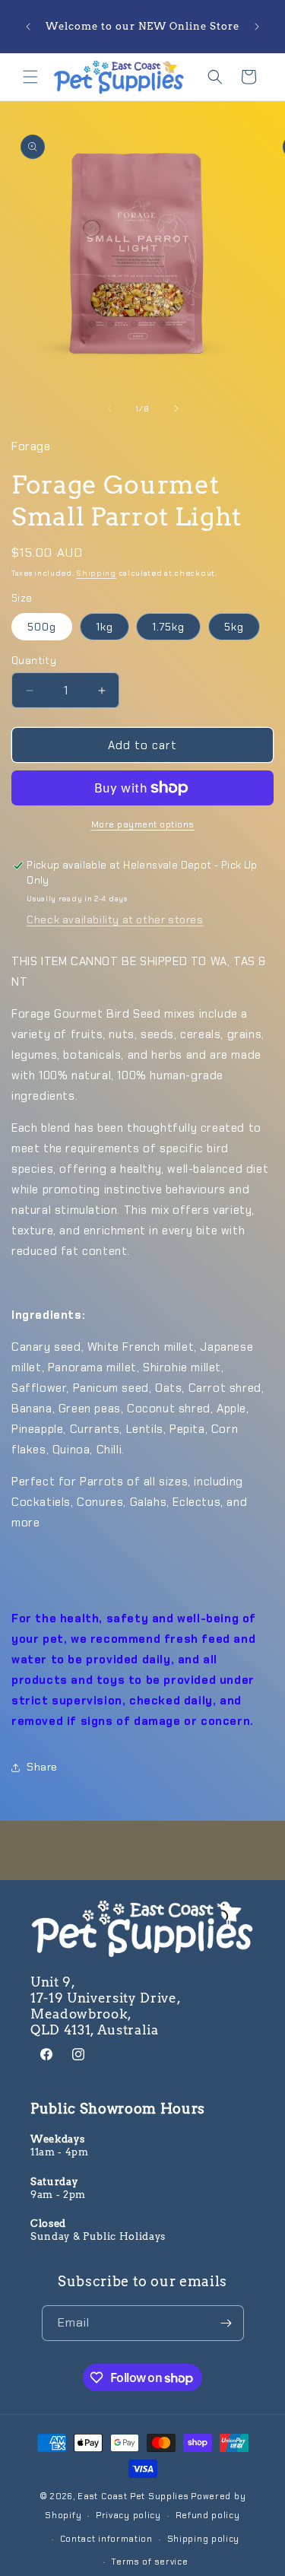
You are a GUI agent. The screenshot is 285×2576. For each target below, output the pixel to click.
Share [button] (42, 1767)
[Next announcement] (257, 27)
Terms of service (149, 2562)
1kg (104, 627)
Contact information (106, 2539)
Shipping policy (204, 2539)
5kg (234, 627)
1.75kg (168, 627)
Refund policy (208, 2515)
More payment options (143, 824)
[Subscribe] (226, 2323)
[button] (30, 77)
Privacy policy (128, 2515)
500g (42, 627)
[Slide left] (109, 408)
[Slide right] (176, 408)
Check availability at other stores (115, 920)
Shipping (96, 573)
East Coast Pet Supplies (133, 2496)
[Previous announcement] (28, 27)
